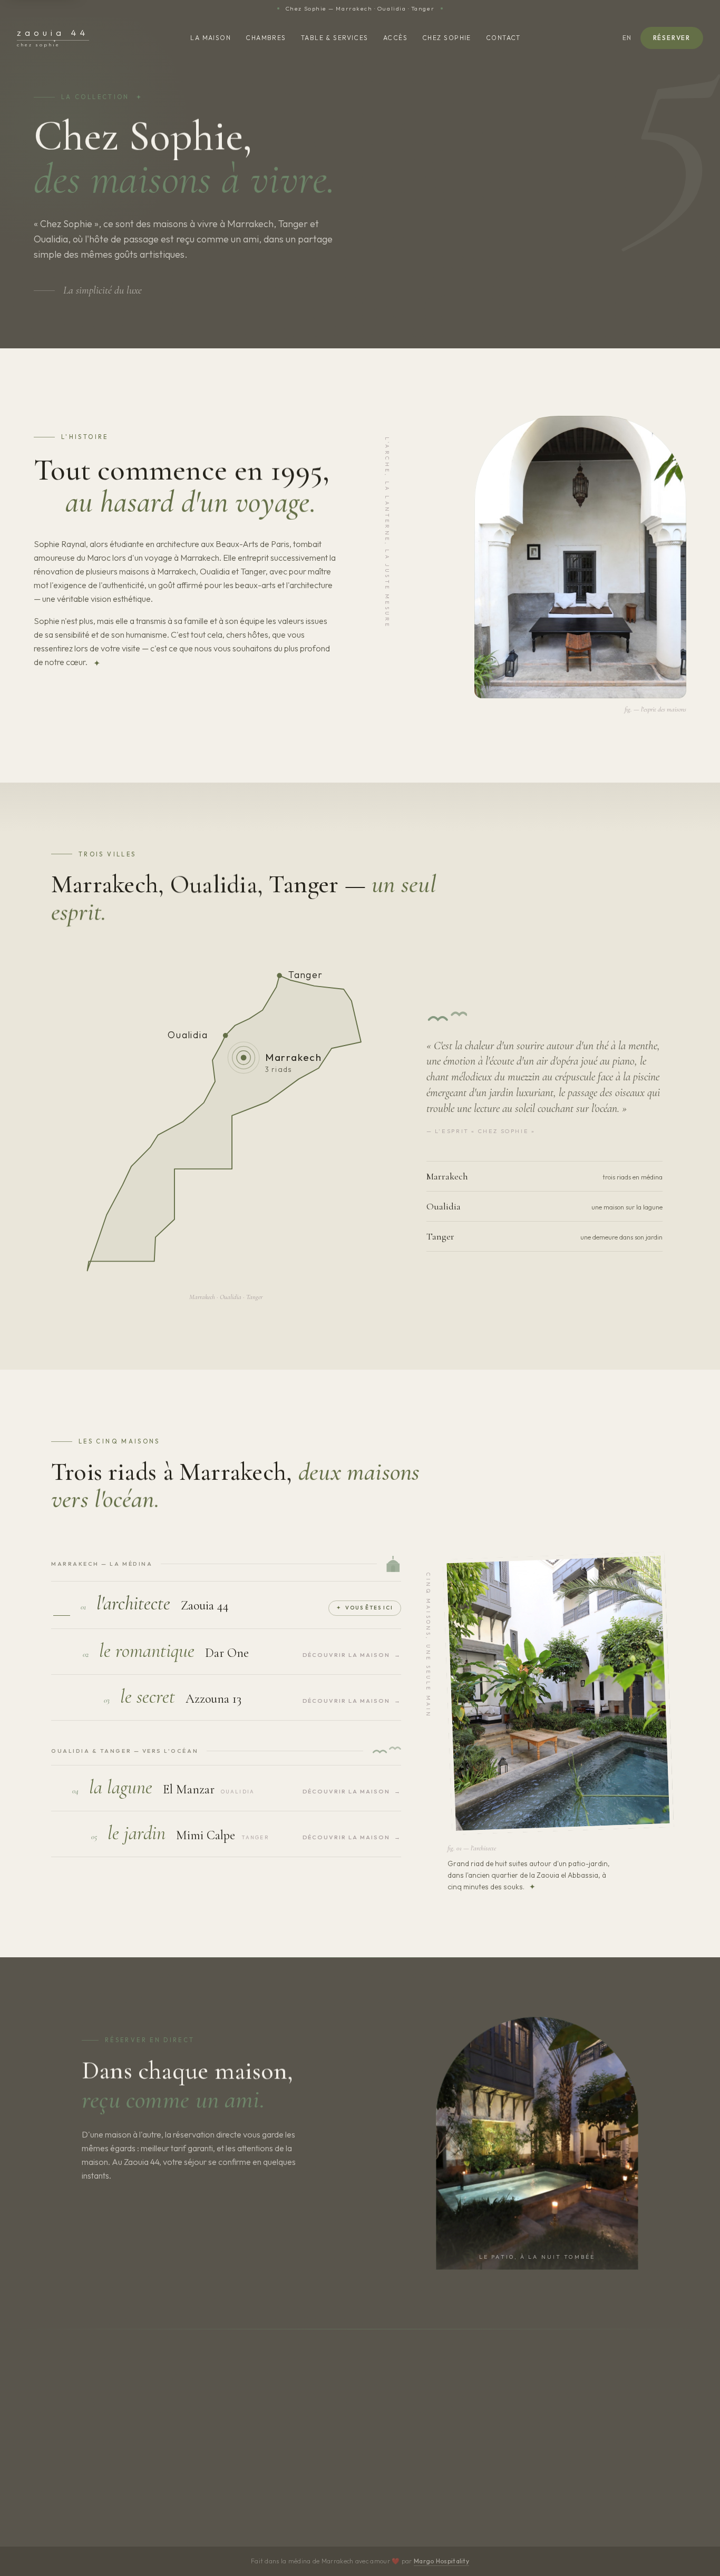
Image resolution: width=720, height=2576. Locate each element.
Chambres (266, 38)
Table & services (335, 38)
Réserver (672, 38)
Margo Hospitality (441, 2561)
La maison (211, 38)
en (627, 38)
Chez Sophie (447, 38)
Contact (503, 38)
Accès (395, 38)
